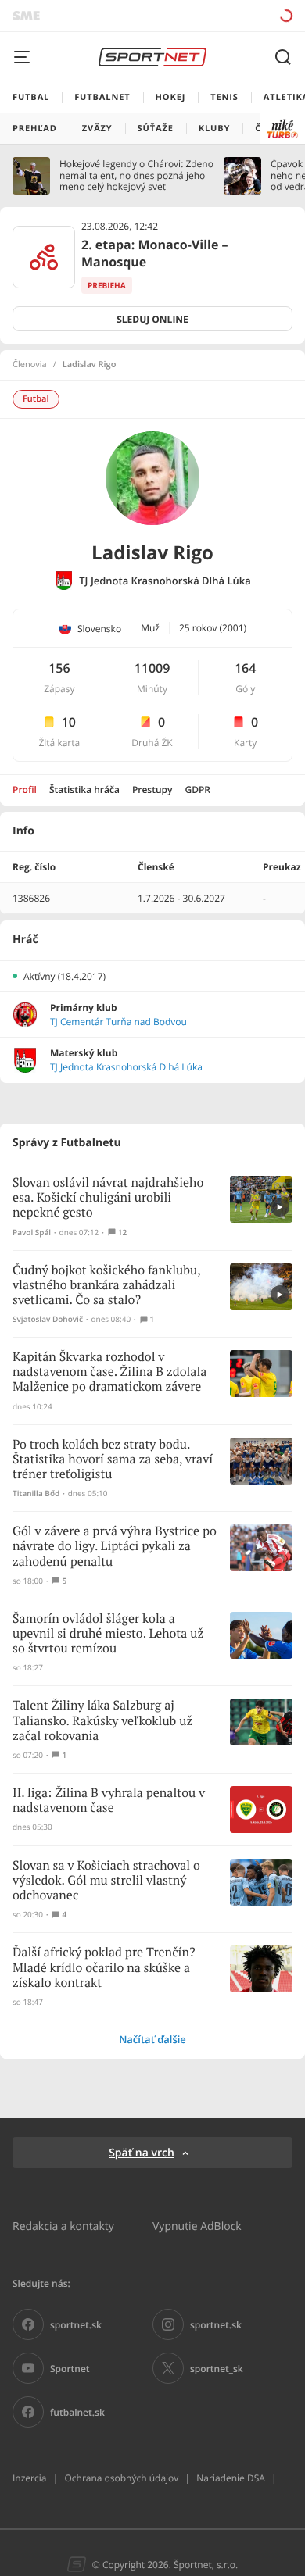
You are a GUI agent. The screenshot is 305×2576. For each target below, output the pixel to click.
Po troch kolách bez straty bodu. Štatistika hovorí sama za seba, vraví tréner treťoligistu (113, 1460)
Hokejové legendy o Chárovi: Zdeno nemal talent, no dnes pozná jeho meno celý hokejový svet (136, 175)
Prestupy (152, 790)
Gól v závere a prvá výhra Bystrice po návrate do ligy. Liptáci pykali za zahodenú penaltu (115, 1547)
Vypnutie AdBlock (197, 2226)
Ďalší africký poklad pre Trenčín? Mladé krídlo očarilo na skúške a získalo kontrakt (104, 1968)
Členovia (30, 365)
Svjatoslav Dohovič (48, 1319)
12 (122, 1233)
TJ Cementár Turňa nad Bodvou (118, 1022)
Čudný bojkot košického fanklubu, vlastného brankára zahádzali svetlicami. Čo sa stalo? (106, 1286)
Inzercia (29, 2478)
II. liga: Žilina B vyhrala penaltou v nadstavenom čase (109, 1801)
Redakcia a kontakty (63, 2226)
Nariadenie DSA (231, 2478)
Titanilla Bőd (36, 1493)
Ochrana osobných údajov (121, 2478)
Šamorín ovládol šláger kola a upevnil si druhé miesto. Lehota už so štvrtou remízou (108, 1634)
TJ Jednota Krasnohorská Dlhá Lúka (165, 581)
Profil (25, 790)
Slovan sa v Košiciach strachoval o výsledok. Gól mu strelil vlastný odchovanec (106, 1881)
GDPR (197, 790)
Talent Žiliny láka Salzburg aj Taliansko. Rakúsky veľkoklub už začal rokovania (102, 1721)
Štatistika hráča (84, 790)
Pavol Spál (32, 1233)
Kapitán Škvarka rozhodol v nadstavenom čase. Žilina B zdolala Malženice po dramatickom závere (109, 1372)
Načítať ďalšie (152, 2039)
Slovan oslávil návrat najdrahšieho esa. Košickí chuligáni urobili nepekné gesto (108, 1198)
